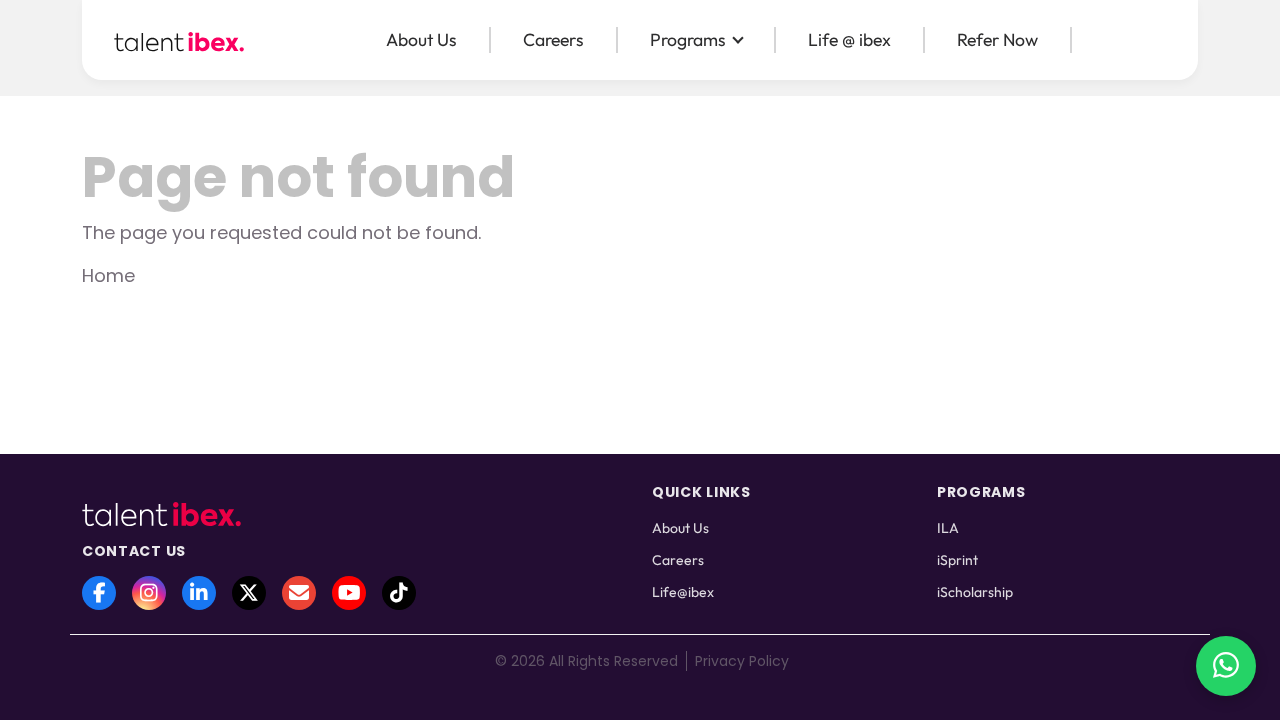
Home (108, 275)
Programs (688, 39)
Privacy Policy (742, 661)
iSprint (957, 560)
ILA (948, 528)
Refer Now (997, 39)
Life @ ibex (849, 39)
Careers (553, 39)
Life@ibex (683, 592)
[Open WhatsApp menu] (1226, 666)
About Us (421, 39)
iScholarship (975, 592)
